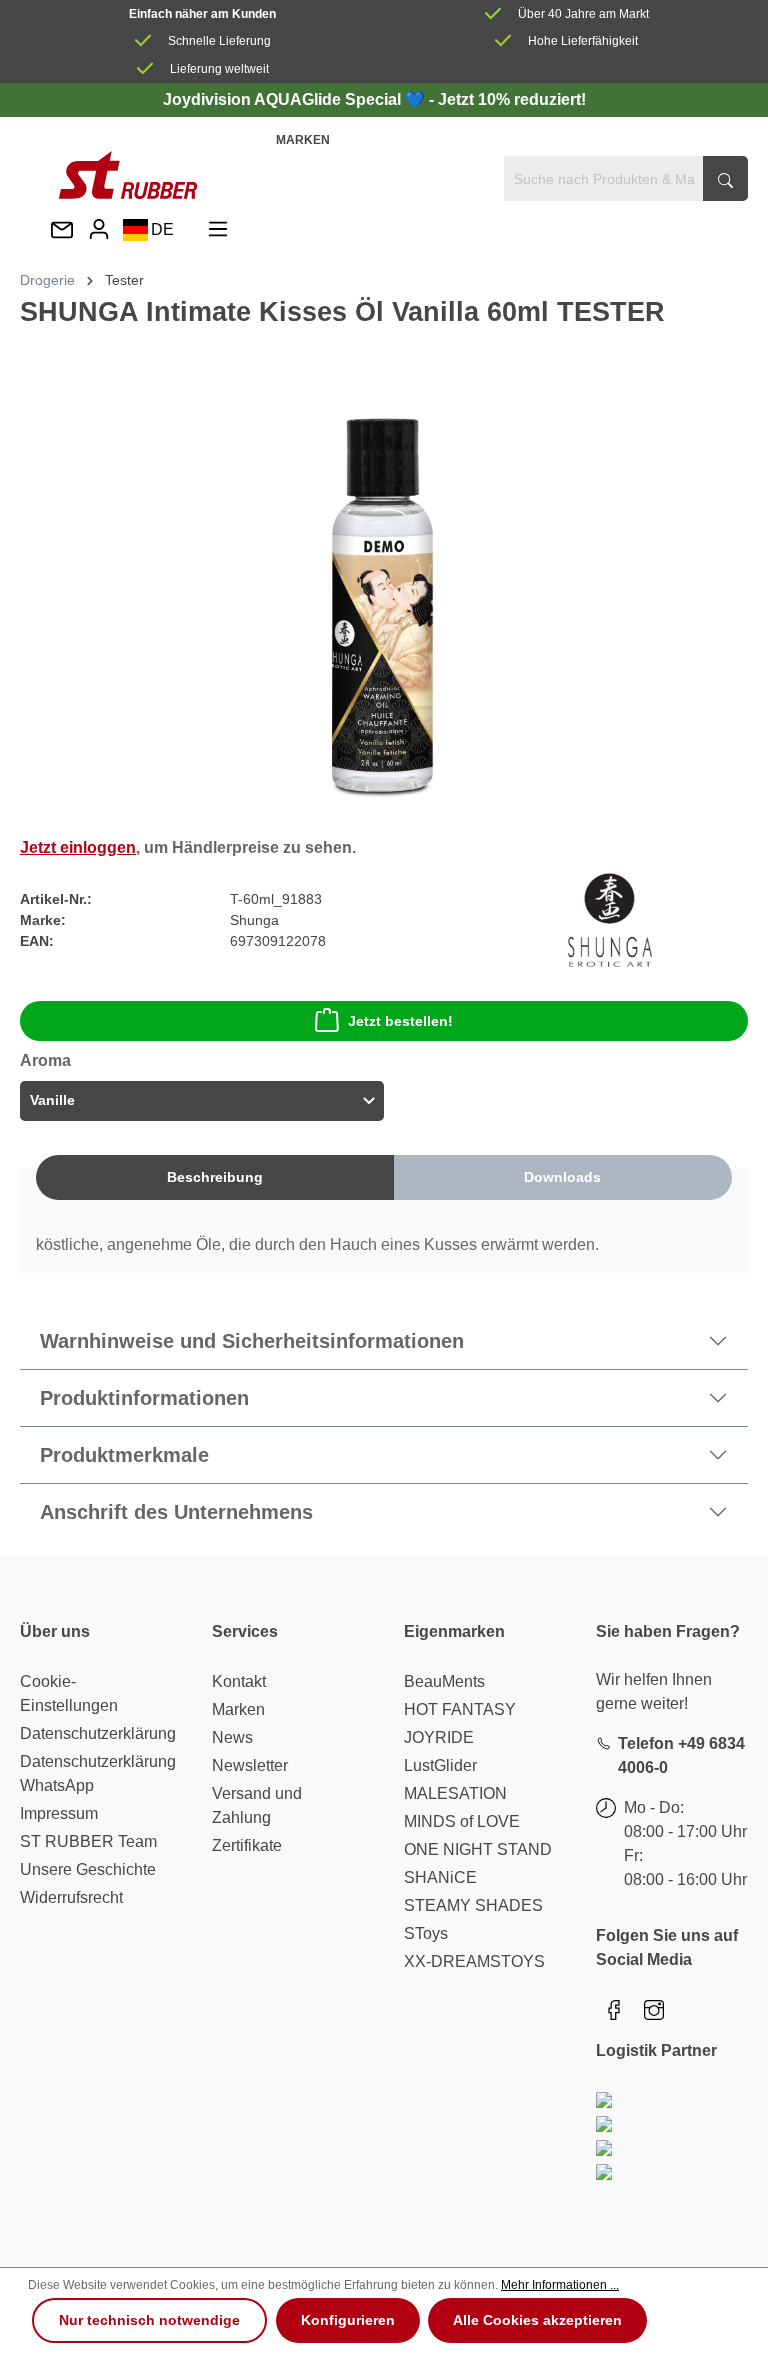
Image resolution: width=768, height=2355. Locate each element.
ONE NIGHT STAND (478, 1849)
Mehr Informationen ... (560, 2285)
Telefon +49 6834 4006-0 (681, 1755)
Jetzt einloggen (78, 847)
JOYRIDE (439, 1737)
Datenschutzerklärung (98, 1733)
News (232, 1737)
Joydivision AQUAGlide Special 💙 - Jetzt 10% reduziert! (374, 99)
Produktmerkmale (124, 1455)
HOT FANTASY (460, 1709)
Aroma (45, 1060)
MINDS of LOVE (462, 1821)
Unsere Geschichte (88, 1869)
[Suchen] (725, 178)
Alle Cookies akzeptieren (537, 2320)
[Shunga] (610, 918)
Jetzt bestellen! (400, 1021)
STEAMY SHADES (473, 1905)
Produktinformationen (144, 1398)
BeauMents (444, 1681)
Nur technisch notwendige (149, 2320)
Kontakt (239, 1681)
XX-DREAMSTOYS (474, 1961)
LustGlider (440, 1765)
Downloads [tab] (562, 1177)
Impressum (59, 1813)
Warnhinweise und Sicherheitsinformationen (252, 1341)
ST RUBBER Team (88, 1841)
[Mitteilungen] (62, 231)
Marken (303, 140)
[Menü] (218, 229)
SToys (426, 1933)
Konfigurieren (348, 2320)
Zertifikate (247, 1845)
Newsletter (250, 1765)
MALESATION (455, 1793)
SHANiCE (440, 1877)
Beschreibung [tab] (215, 1177)
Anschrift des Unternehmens (176, 1512)
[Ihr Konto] (99, 229)
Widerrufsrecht (71, 1897)
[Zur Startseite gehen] (128, 175)
